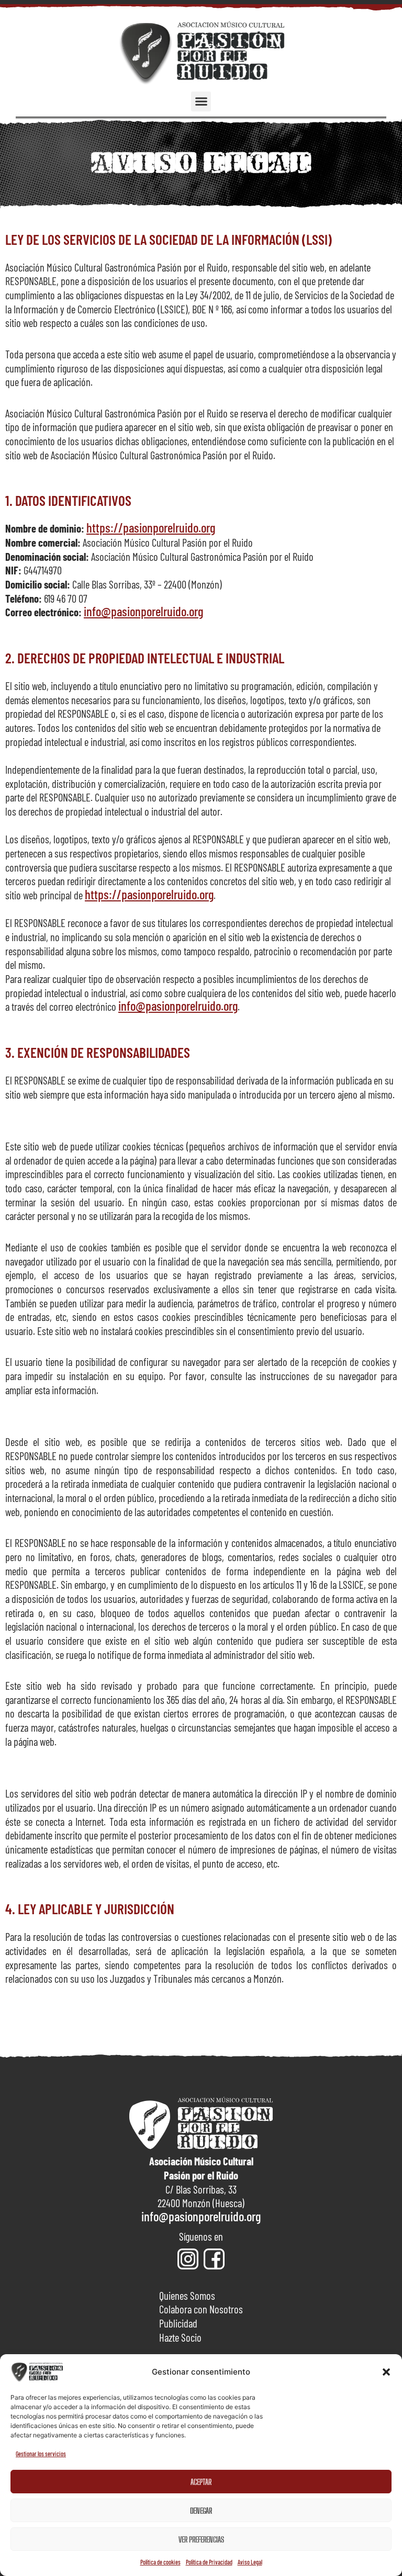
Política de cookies (160, 2562)
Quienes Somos (187, 2295)
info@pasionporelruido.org (143, 611)
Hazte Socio (180, 2337)
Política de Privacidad (209, 2562)
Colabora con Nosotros (201, 2309)
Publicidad (178, 2323)
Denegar (201, 2511)
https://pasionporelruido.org (151, 527)
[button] (386, 2372)
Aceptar (201, 2482)
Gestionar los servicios (41, 2454)
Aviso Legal (250, 2562)
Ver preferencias (201, 2539)
